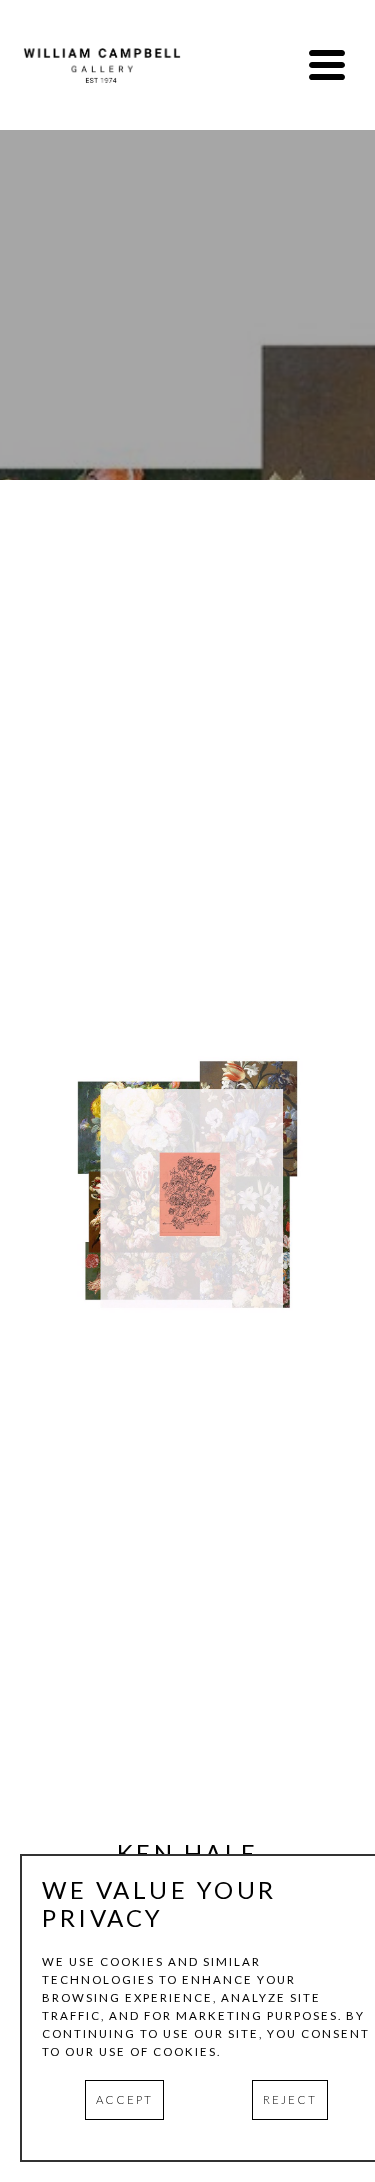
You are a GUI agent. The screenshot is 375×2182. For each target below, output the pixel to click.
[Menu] (327, 65)
